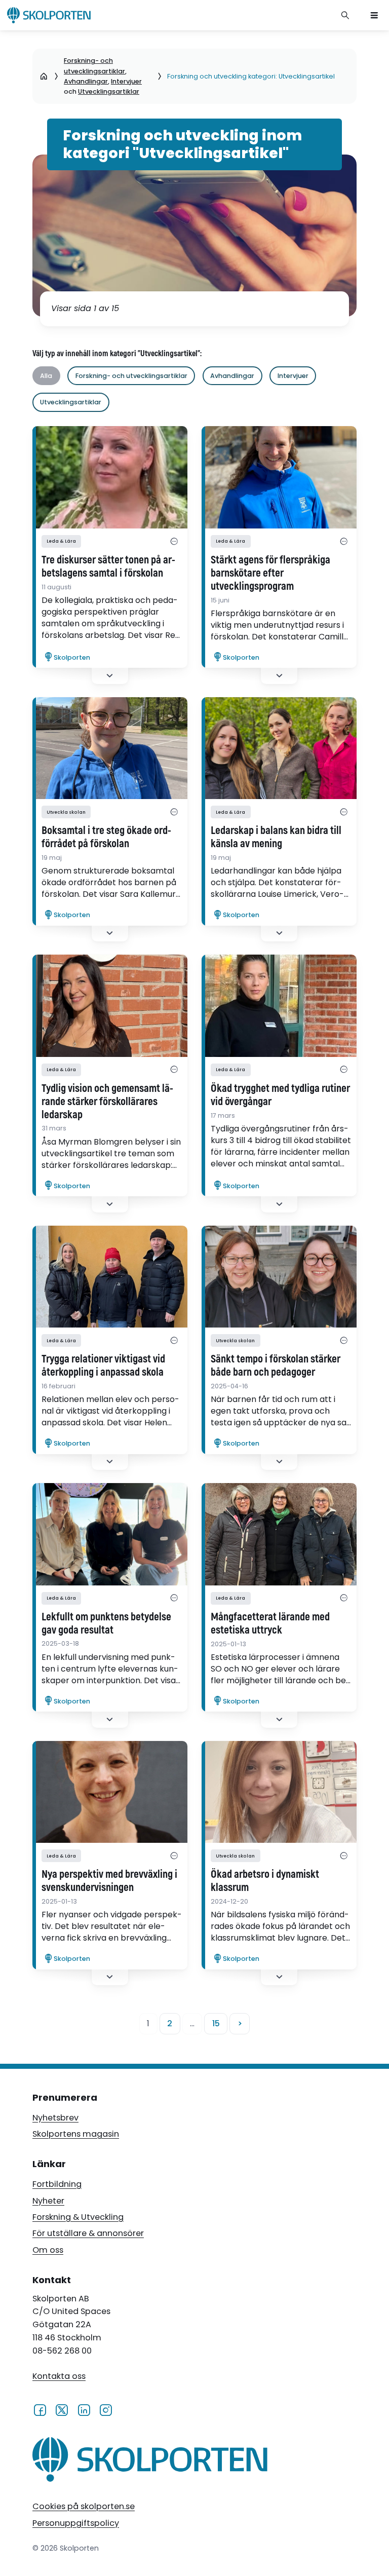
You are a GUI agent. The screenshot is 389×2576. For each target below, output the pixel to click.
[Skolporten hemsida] (49, 15)
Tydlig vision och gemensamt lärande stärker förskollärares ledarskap (107, 1102)
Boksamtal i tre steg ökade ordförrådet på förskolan (106, 838)
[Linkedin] (84, 2409)
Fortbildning (57, 2184)
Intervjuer (126, 81)
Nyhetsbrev (55, 2118)
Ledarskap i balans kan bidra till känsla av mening (276, 838)
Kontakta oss (59, 2376)
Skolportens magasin (76, 2134)
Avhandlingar (86, 81)
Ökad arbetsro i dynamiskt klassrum (265, 1881)
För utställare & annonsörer (88, 2233)
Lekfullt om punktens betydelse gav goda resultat (106, 1624)
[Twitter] (62, 2409)
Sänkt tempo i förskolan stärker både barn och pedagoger (276, 1366)
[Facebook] (40, 2409)
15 (216, 2023)
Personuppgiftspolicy (76, 2523)
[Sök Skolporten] (345, 15)
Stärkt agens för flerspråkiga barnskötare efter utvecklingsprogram (270, 574)
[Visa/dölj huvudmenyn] (374, 15)
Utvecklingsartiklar (109, 91)
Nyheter (48, 2201)
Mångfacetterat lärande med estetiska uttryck (270, 1624)
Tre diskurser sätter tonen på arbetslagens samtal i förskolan (108, 567)
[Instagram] (106, 2409)
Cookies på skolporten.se (84, 2506)
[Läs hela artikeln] (110, 477)
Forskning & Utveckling (78, 2217)
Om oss (48, 2250)
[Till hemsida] (150, 2462)
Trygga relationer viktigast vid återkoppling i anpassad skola (103, 1366)
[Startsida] (44, 77)
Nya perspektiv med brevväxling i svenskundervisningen (109, 1881)
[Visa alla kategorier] (174, 541)
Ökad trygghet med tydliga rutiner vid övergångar (280, 1095)
